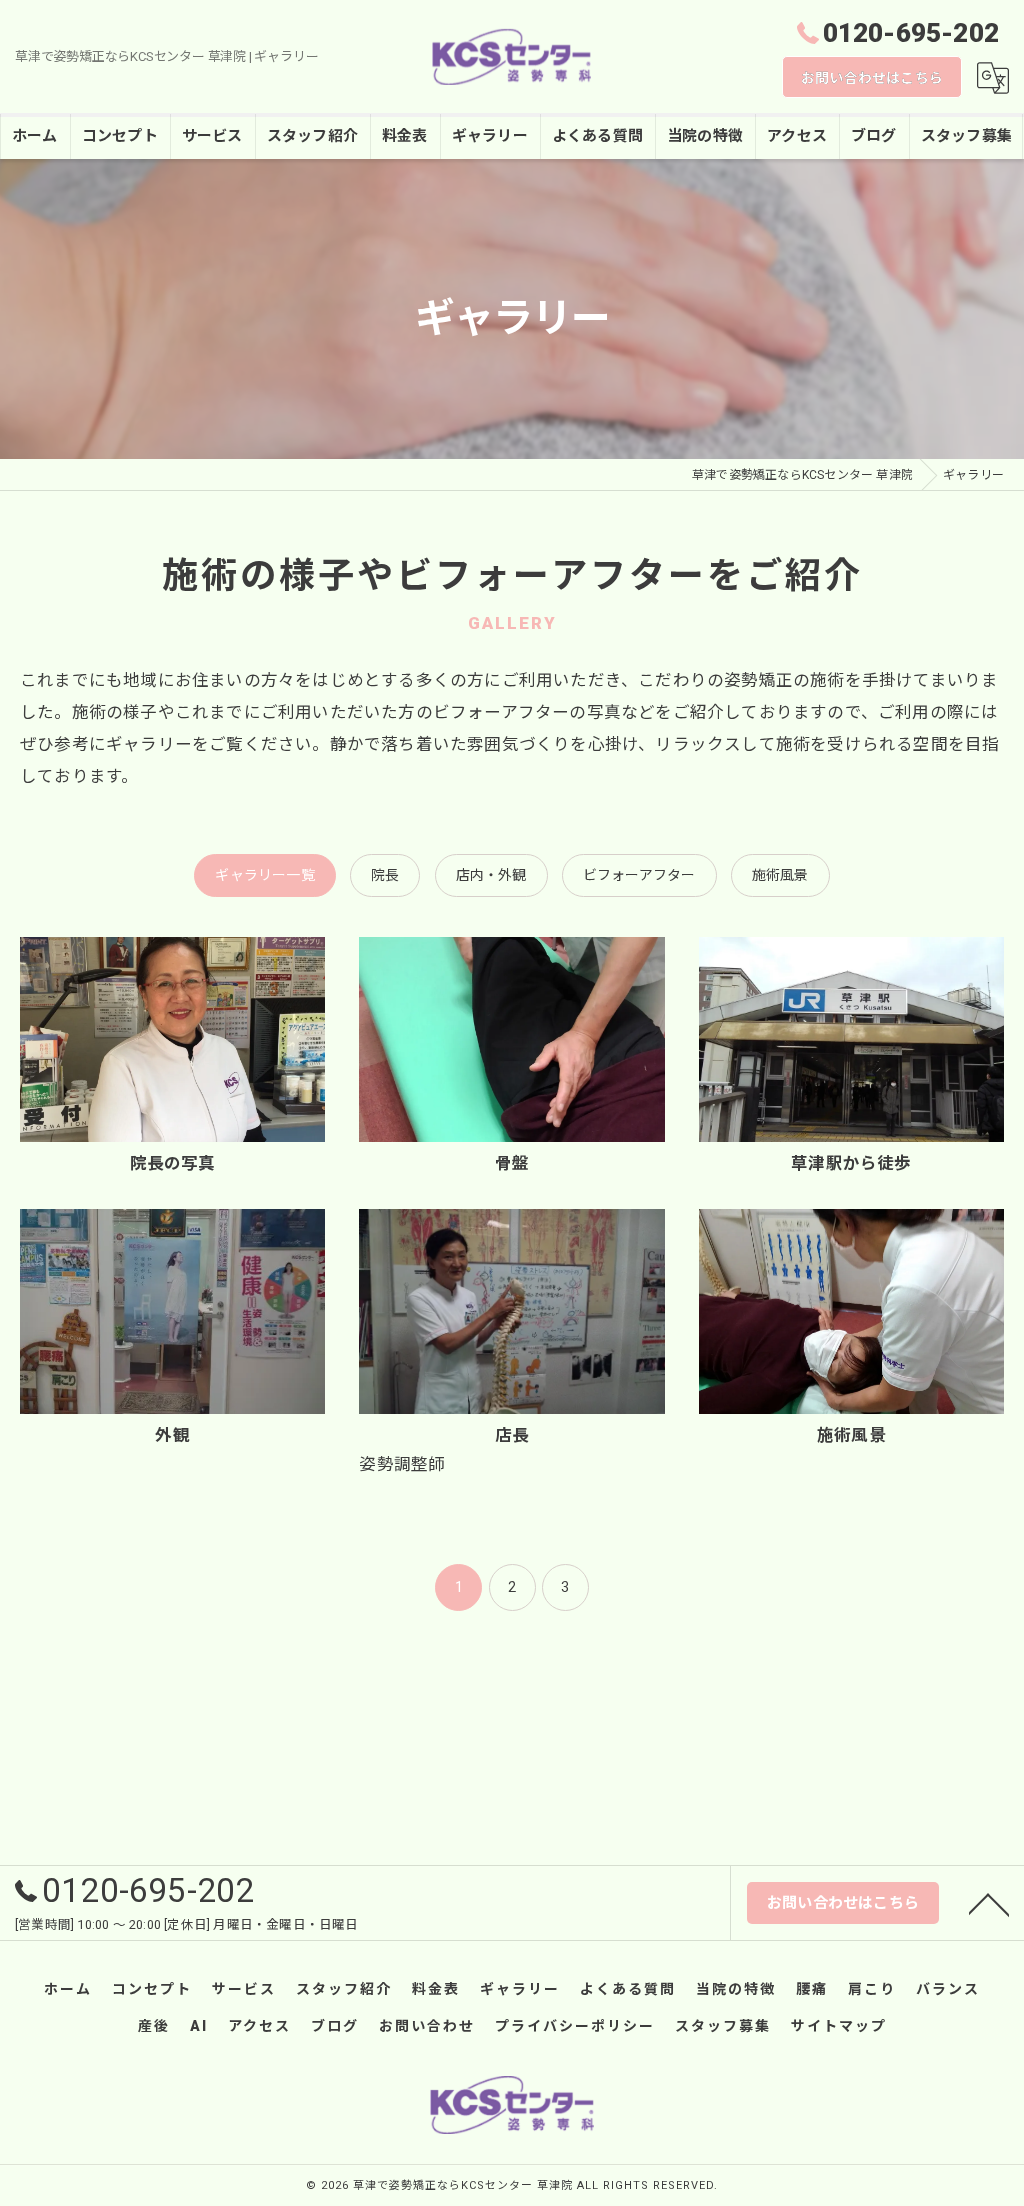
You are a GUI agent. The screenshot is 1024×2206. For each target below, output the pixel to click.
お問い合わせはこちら (872, 78)
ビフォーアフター (639, 875)
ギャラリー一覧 (264, 875)
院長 (385, 875)
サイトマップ (839, 2026)
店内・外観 (491, 875)
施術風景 (780, 875)
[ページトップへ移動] (989, 1903)
